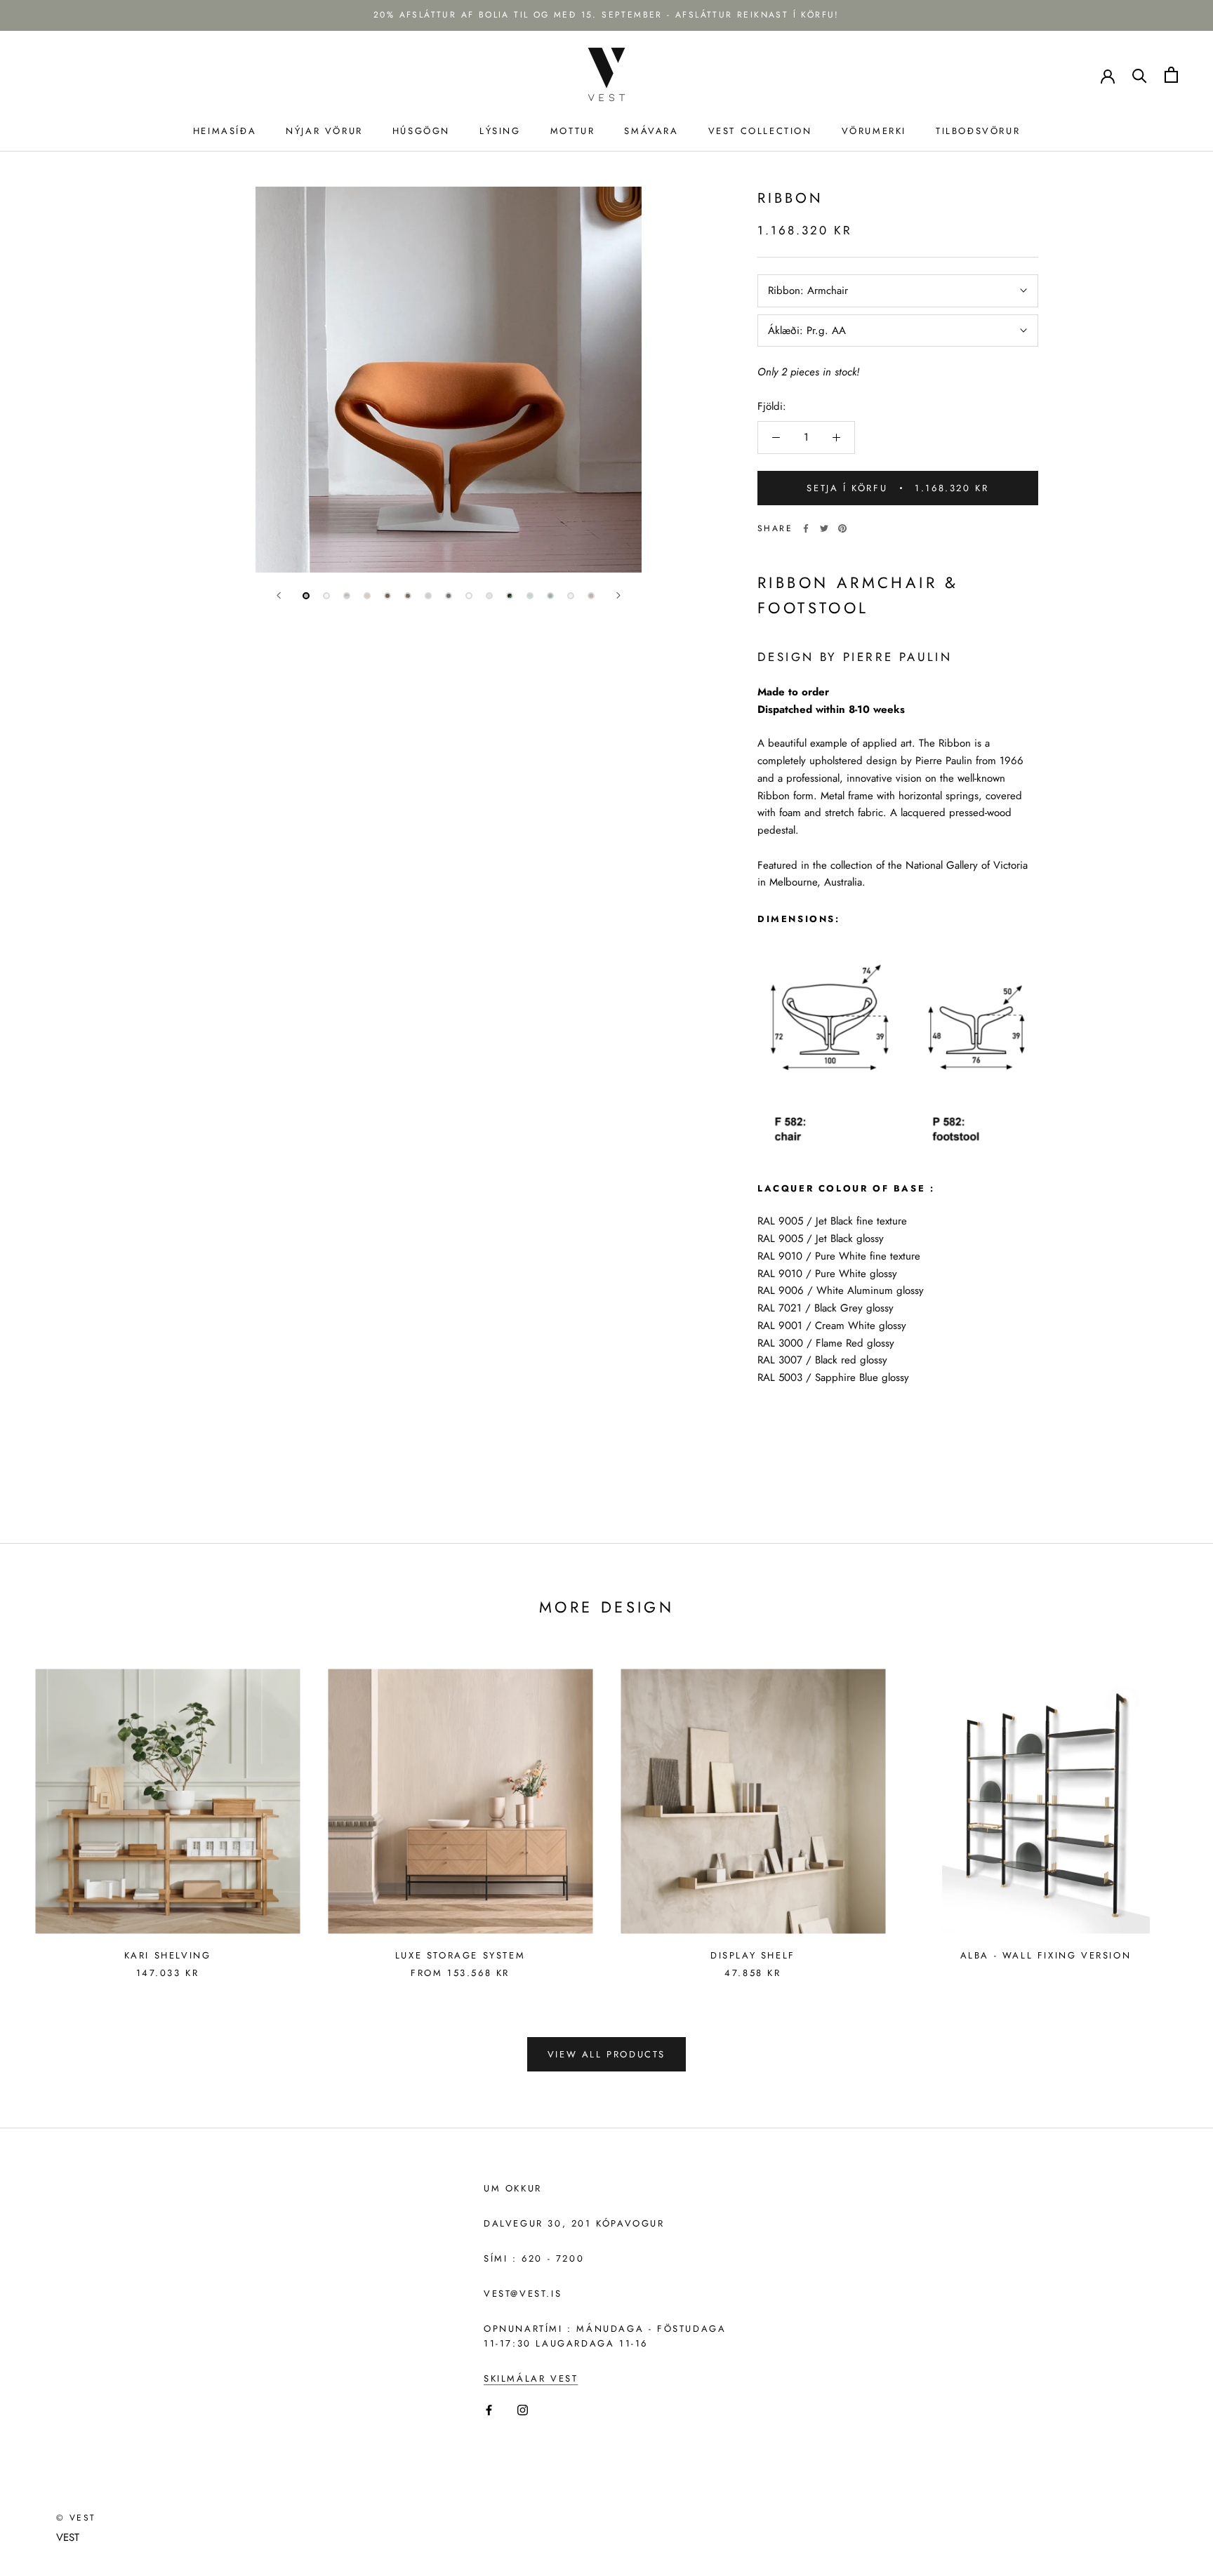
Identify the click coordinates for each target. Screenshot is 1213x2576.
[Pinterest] (842, 528)
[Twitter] (824, 528)
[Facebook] (806, 528)
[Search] (1140, 75)
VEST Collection (760, 131)
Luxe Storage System (460, 1955)
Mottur (573, 131)
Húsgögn (421, 131)
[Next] (618, 595)
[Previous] (279, 595)
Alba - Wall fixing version (1046, 1955)
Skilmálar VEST (531, 2378)
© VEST (76, 2518)
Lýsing (500, 131)
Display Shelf (753, 1955)
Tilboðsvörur (978, 131)
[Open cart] (1171, 75)
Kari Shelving (168, 1955)
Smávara (651, 131)
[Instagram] (523, 2409)
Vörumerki (874, 131)
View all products (606, 2054)
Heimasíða (225, 131)
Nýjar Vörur (324, 131)
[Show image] (306, 596)
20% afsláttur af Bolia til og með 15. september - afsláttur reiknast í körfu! (606, 15)
